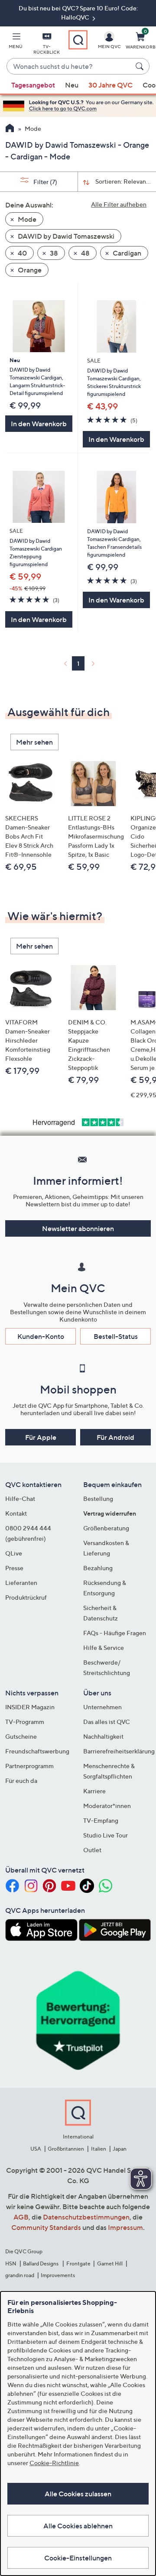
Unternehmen (102, 1707)
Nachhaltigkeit (103, 1736)
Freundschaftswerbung (37, 1751)
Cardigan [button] (126, 253)
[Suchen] (141, 66)
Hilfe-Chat (20, 1499)
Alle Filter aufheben (119, 204)
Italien (99, 2149)
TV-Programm (25, 1722)
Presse (14, 1568)
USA (36, 2149)
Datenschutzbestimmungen (86, 2217)
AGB (21, 2217)
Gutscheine (21, 1736)
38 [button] (53, 253)
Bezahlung (98, 1568)
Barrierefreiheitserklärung (119, 1751)
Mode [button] (26, 219)
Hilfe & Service (104, 1648)
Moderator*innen (107, 1806)
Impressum (125, 2227)
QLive (14, 1553)
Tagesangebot (33, 85)
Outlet (92, 1850)
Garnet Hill (110, 2263)
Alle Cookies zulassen (78, 2494)
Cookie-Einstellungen (78, 2558)
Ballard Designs (41, 2263)
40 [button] (22, 253)
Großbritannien (66, 2149)
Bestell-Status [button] (116, 1336)
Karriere (94, 1791)
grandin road (20, 2275)
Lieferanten (21, 1583)
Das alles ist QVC (107, 1722)
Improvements (58, 2275)
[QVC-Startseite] (10, 129)
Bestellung (98, 1499)
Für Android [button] (115, 1437)
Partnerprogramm (29, 1766)
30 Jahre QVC (110, 85)
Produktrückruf (26, 1597)
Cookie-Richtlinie (54, 2463)
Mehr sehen (34, 742)
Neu (72, 85)
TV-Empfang (101, 1820)
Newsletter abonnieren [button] (78, 1228)
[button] (16, 42)
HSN (11, 2263)
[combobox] (69, 67)
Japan (120, 2149)
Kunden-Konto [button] (41, 1336)
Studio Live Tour (106, 1835)
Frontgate (78, 2263)
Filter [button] (45, 182)
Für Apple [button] (41, 1437)
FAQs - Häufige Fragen (115, 1633)
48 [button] (85, 253)
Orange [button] (29, 270)
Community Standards (46, 2227)
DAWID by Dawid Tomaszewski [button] (65, 236)
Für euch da (21, 1781)
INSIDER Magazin (30, 1707)
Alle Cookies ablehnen (78, 2526)
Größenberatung (106, 1528)
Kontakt (16, 1513)
